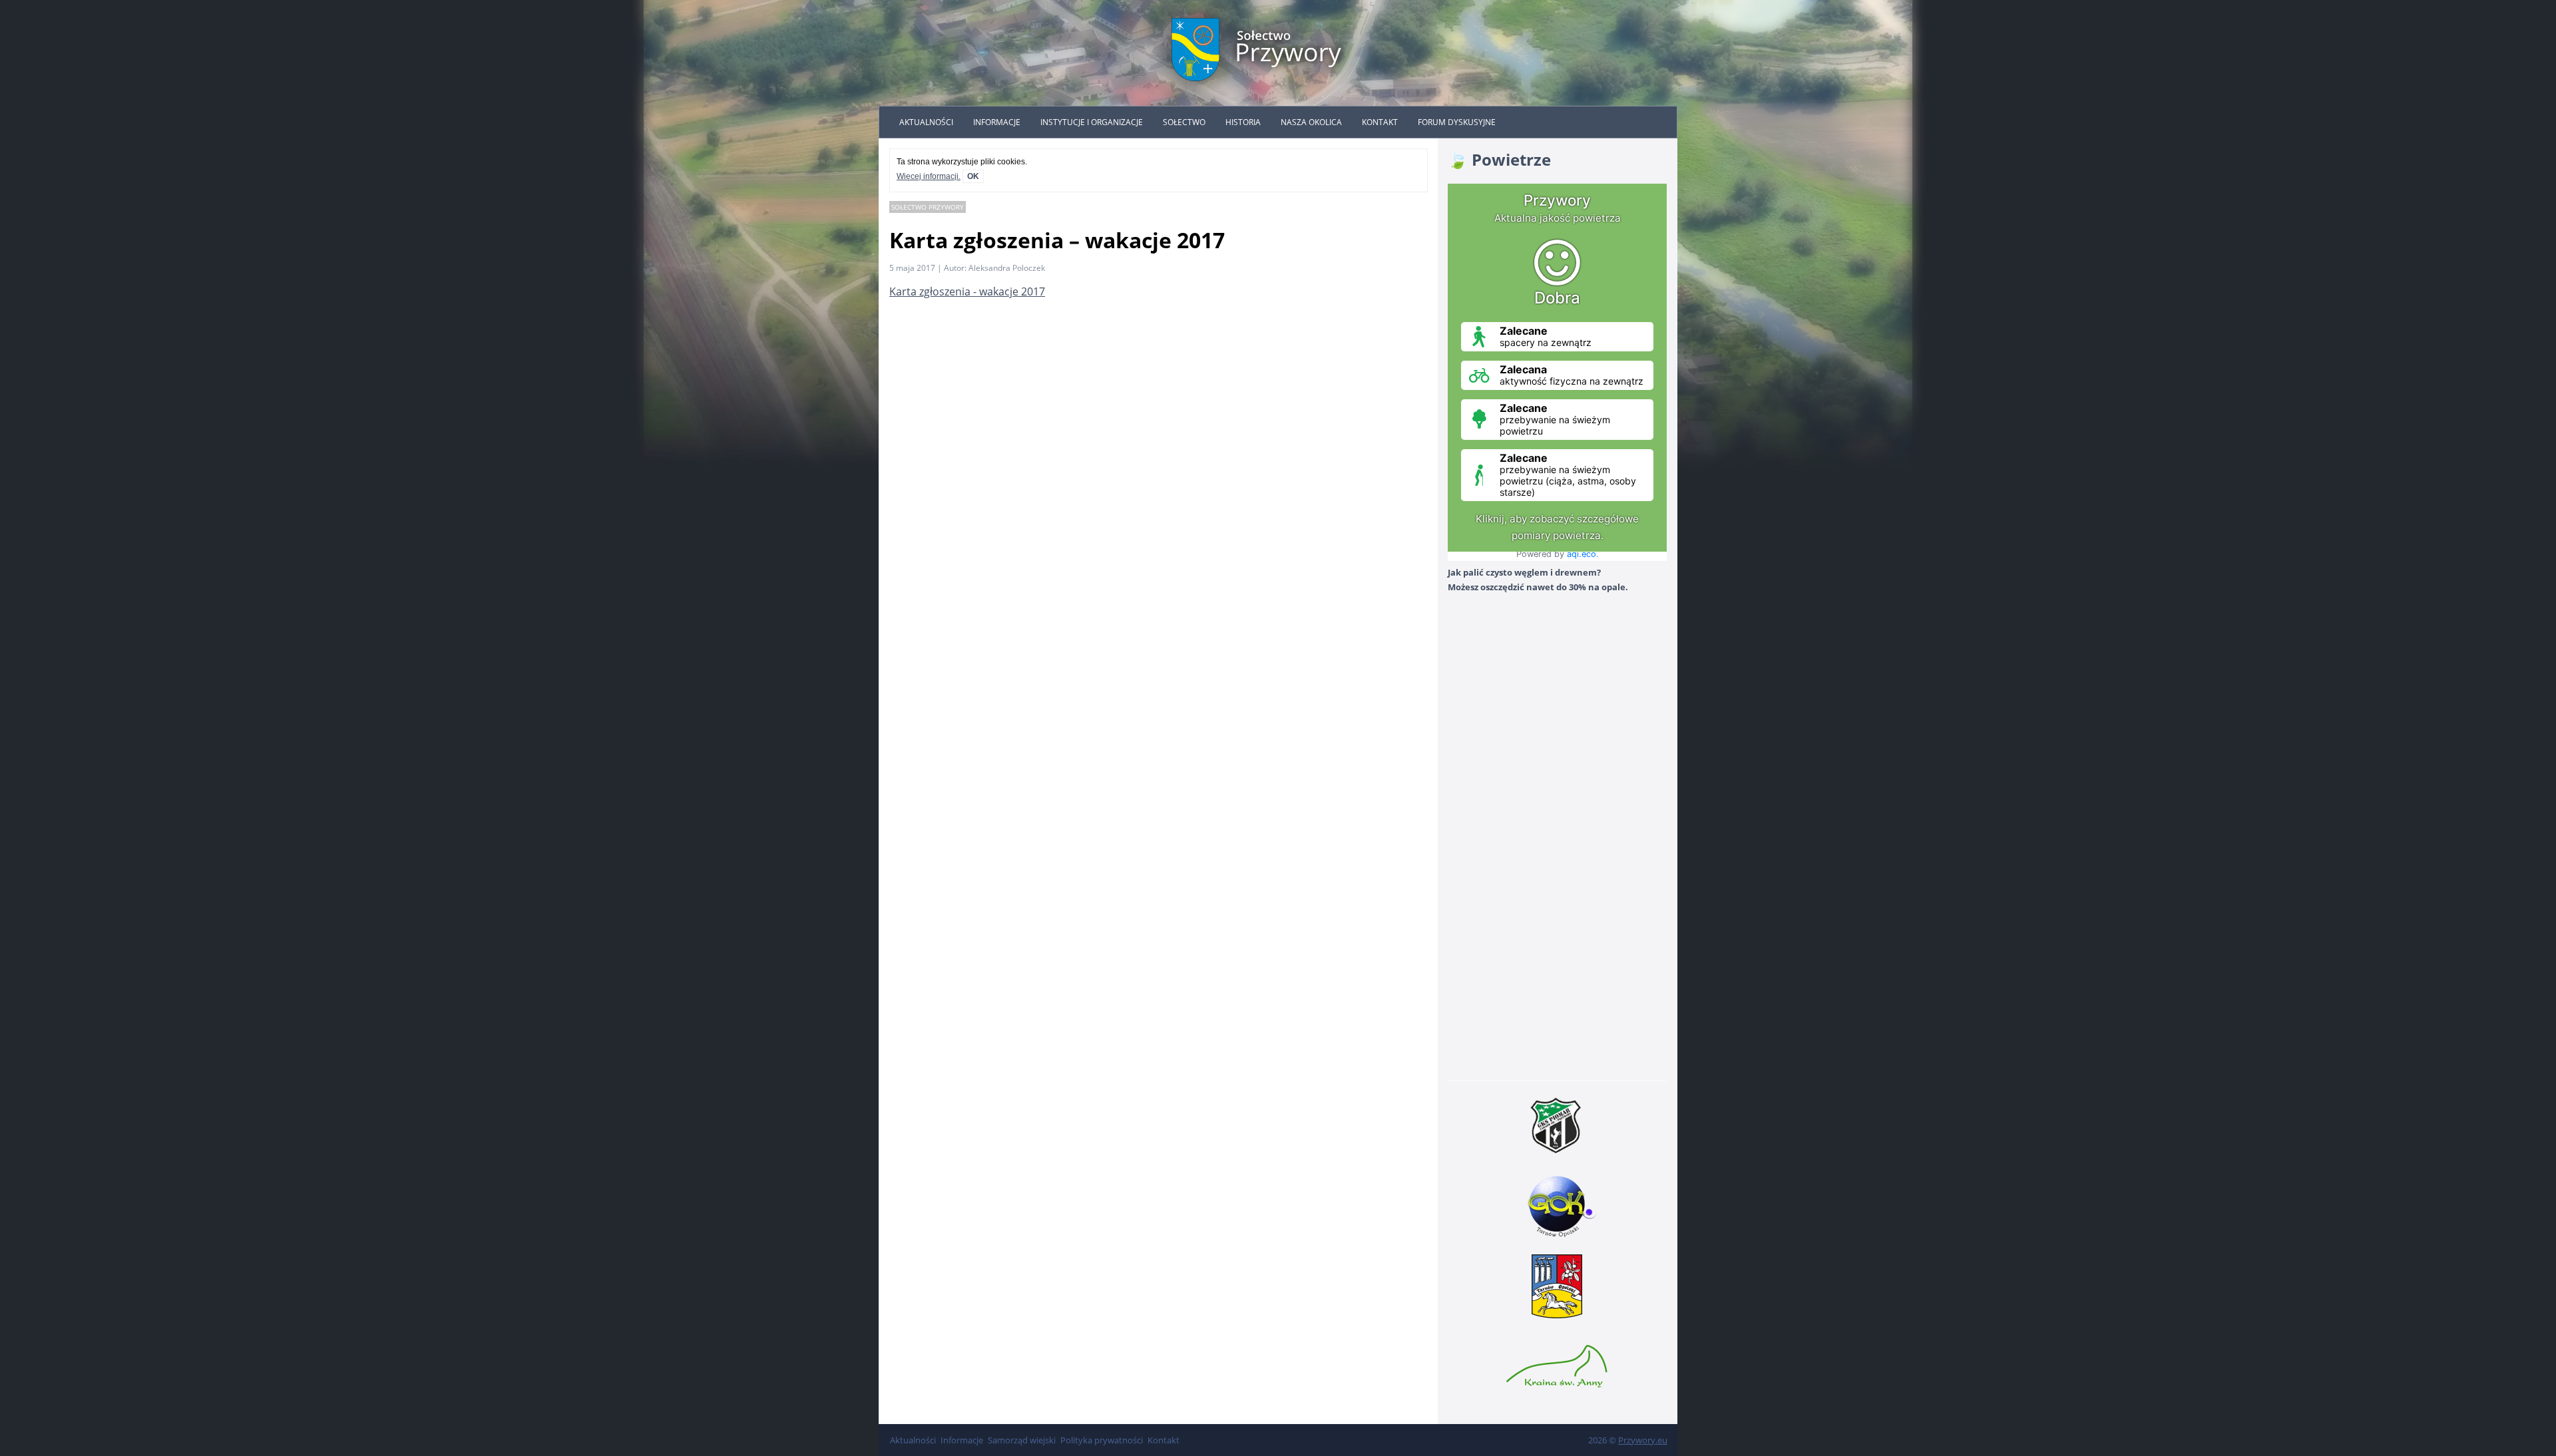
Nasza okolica (1311, 122)
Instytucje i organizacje (1092, 122)
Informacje (997, 122)
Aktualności (926, 122)
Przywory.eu (1643, 1440)
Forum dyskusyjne (1457, 122)
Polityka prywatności (1102, 1440)
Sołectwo (1184, 122)
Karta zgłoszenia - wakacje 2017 (967, 291)
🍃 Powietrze (1499, 159)
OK (973, 176)
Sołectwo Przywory (928, 207)
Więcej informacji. (929, 176)
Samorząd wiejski (1022, 1440)
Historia (1243, 122)
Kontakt (1380, 122)
